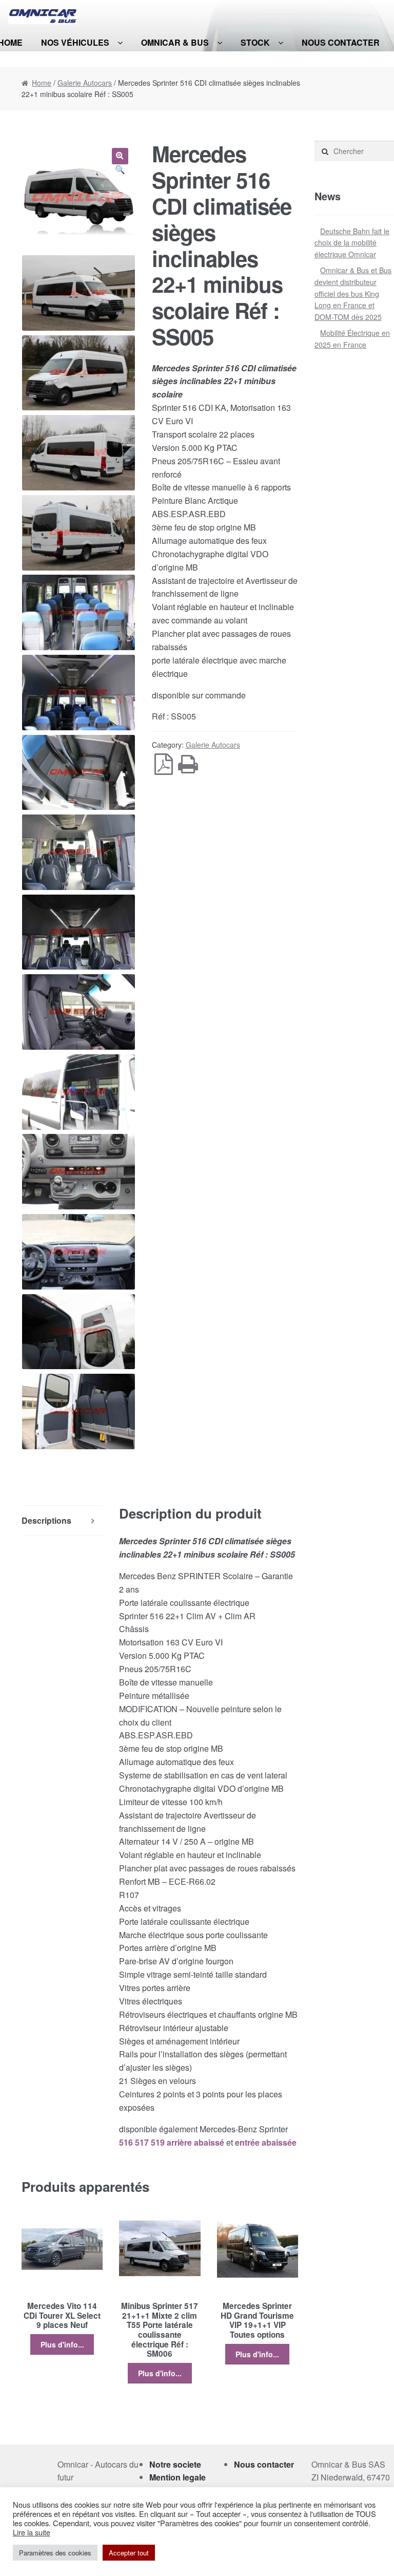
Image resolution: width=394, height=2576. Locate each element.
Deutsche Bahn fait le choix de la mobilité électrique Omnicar (352, 243)
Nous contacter (341, 42)
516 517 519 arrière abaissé (172, 2142)
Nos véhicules (75, 42)
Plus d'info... (62, 2344)
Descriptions (46, 1520)
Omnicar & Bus (175, 42)
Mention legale (178, 2477)
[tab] (62, 1521)
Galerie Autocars (85, 83)
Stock (255, 42)
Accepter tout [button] (129, 2553)
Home (42, 83)
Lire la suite (32, 2532)
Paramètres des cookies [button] (55, 2553)
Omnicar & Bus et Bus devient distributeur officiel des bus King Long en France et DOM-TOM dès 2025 (353, 293)
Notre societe (175, 2464)
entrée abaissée (266, 2142)
